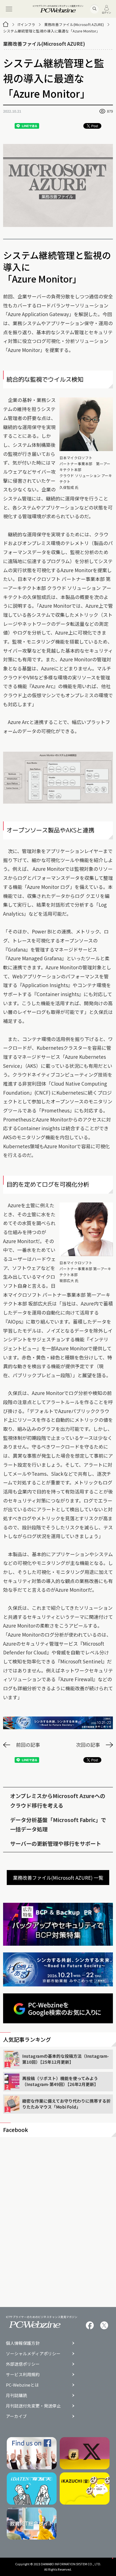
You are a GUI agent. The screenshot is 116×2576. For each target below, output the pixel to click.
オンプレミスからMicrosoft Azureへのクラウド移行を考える (58, 1800)
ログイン (106, 12)
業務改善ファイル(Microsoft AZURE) (74, 24)
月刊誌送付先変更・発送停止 (33, 2406)
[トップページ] (6, 24)
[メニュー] (9, 9)
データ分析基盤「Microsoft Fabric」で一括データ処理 (58, 1824)
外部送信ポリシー (23, 2364)
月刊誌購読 (16, 2395)
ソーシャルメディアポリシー (33, 2354)
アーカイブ (16, 2416)
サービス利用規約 (23, 2375)
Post (95, 126)
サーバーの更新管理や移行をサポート (56, 1843)
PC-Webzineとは (22, 2385)
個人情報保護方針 (23, 2343)
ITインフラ (26, 24)
